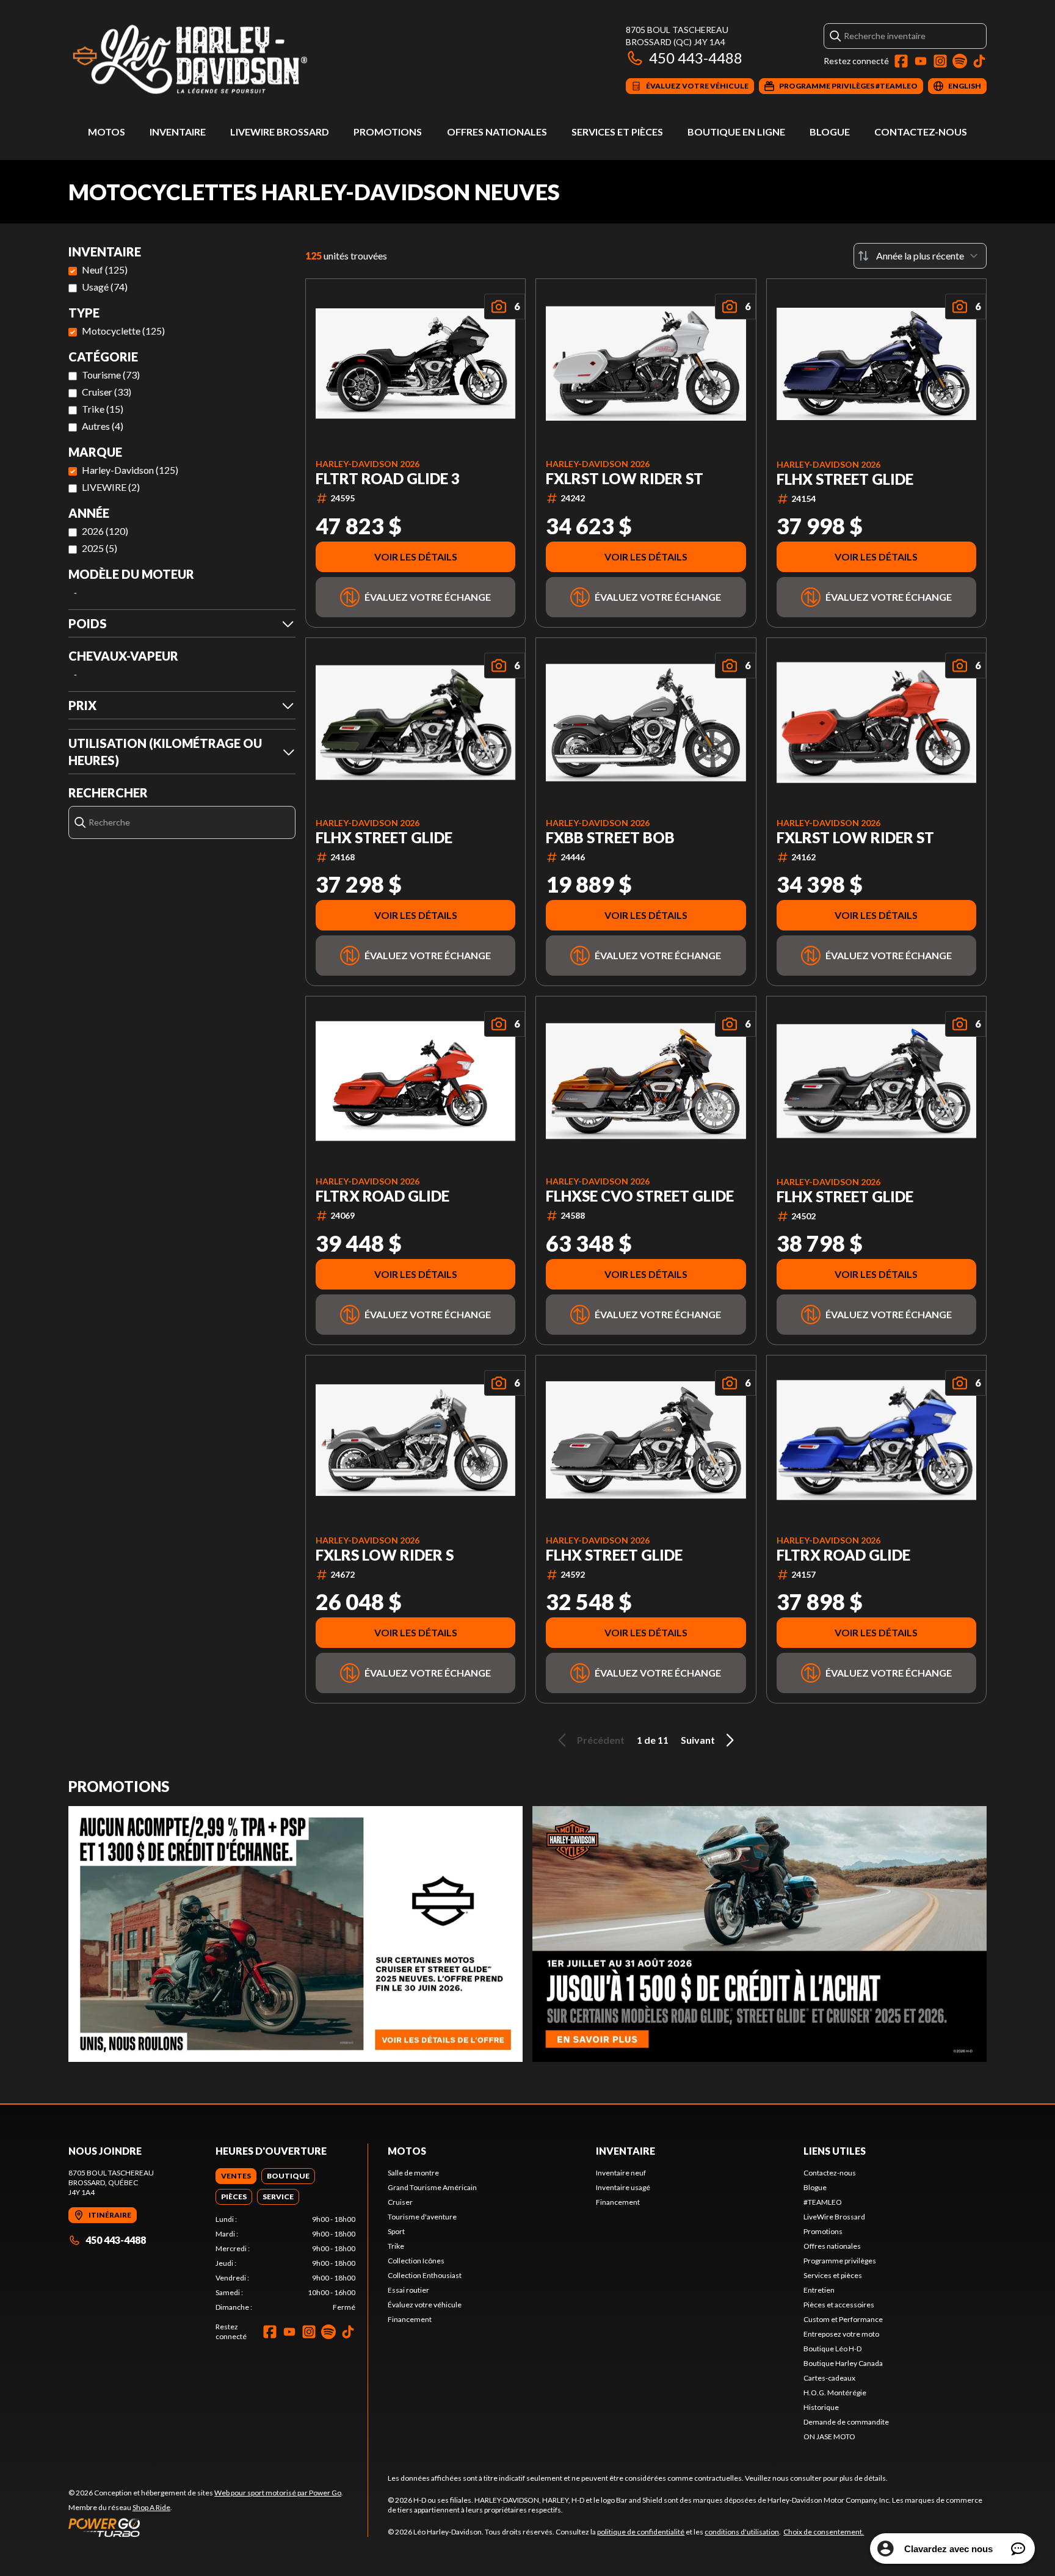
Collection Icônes (416, 2261)
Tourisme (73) (111, 375)
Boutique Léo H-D (832, 2349)
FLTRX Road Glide (382, 1196)
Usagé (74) (105, 287)
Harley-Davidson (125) (130, 470)
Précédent (601, 1740)
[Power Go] (206, 2527)
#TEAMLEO (823, 2202)
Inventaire (178, 132)
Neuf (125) (105, 270)
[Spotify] (960, 61)
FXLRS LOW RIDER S (385, 1555)
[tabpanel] (285, 2263)
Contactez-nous (921, 132)
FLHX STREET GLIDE (845, 479)
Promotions (388, 132)
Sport (396, 2231)
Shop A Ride (151, 2507)
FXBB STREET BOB (610, 838)
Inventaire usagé (623, 2187)
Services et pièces (617, 132)
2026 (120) (105, 531)
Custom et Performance (843, 2319)
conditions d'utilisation (742, 2532)
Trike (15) (103, 409)
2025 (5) (100, 548)
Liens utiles (835, 2151)
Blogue (830, 132)
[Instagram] (940, 61)
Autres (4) (103, 426)
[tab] (236, 2176)
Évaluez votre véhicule (425, 2305)
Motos (107, 132)
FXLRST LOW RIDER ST (625, 479)
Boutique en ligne (736, 132)
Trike (396, 2246)
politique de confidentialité (641, 2532)
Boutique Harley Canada (843, 2363)
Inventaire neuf (621, 2173)
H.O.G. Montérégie (835, 2393)
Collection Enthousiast (425, 2275)
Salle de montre (413, 2173)
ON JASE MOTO (829, 2436)
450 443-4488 (696, 58)
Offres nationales (497, 132)
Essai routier (408, 2290)
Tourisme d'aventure (422, 2217)
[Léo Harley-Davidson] (221, 59)
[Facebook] (901, 61)
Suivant (698, 1740)
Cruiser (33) (107, 392)
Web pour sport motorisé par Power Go (278, 2493)
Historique (821, 2407)
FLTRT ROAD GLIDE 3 (388, 479)
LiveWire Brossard (280, 132)
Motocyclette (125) (123, 331)
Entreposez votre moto (841, 2334)
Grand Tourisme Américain (432, 2187)
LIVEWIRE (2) (111, 487)
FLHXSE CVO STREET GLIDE (640, 1196)
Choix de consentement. (824, 2532)
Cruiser (400, 2202)
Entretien (819, 2290)
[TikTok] (979, 61)
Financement (410, 2319)
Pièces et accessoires (839, 2305)
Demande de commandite (846, 2422)
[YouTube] (921, 61)
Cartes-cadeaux (829, 2378)
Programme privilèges (840, 2261)
